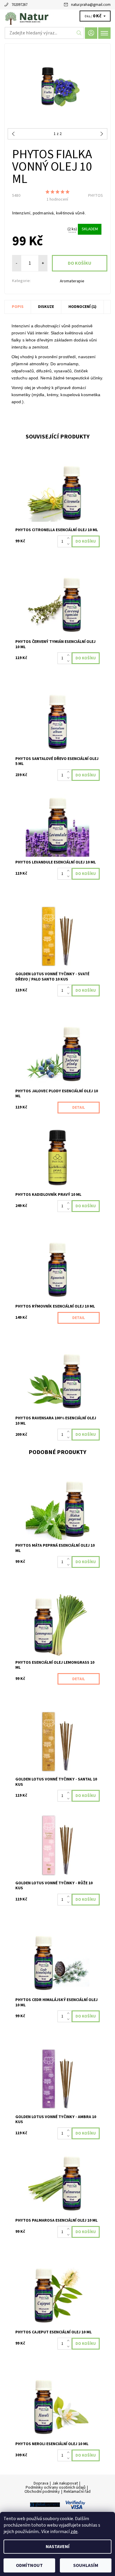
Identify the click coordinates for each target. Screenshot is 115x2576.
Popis (18, 307)
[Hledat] (79, 33)
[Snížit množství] (69, 544)
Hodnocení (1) (82, 307)
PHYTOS (96, 196)
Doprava (41, 2483)
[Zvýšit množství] (69, 538)
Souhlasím (86, 2565)
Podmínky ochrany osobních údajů (56, 2487)
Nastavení (58, 2547)
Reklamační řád (77, 2492)
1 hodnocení (57, 199)
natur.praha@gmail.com (91, 5)
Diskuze (46, 307)
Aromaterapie (72, 281)
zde (74, 2532)
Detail (79, 1108)
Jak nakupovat (65, 2483)
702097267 (19, 5)
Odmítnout (29, 2565)
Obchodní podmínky (42, 2492)
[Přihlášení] (91, 33)
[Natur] (57, 17)
